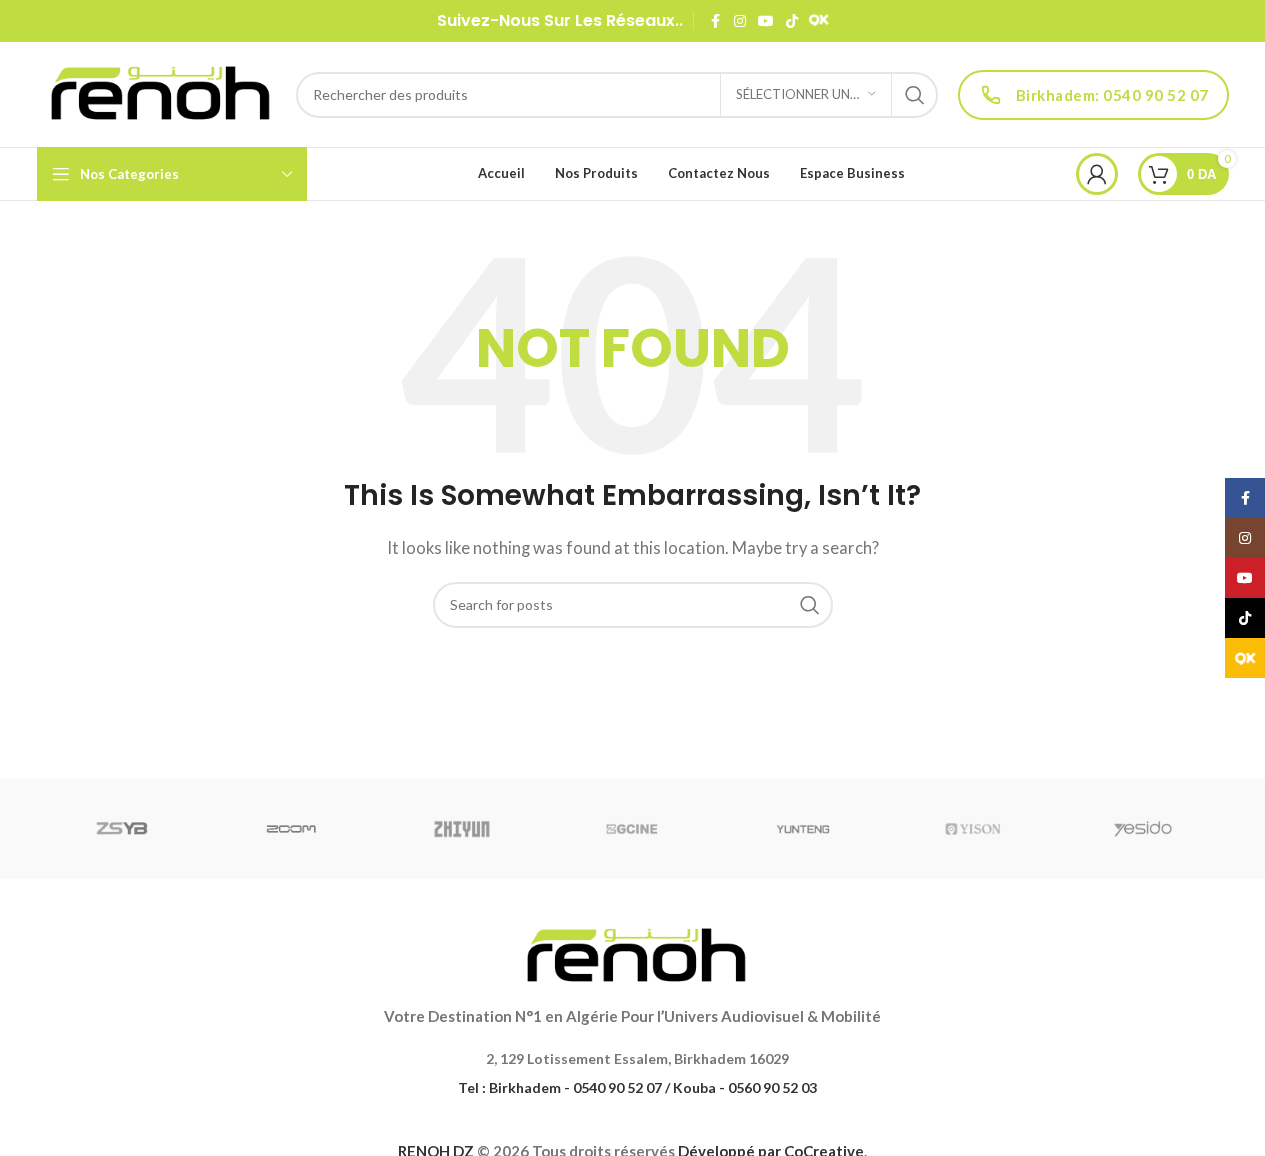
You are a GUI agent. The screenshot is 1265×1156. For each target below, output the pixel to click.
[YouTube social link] (766, 21)
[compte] (1097, 174)
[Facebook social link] (716, 21)
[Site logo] (156, 92)
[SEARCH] (915, 95)
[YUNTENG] (803, 829)
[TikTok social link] (792, 21)
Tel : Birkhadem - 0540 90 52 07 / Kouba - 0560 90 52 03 (637, 1087)
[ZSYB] (122, 829)
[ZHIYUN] (462, 829)
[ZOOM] (292, 829)
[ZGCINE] (632, 829)
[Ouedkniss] (818, 21)
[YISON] (973, 829)
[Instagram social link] (740, 21)
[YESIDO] (1143, 829)
